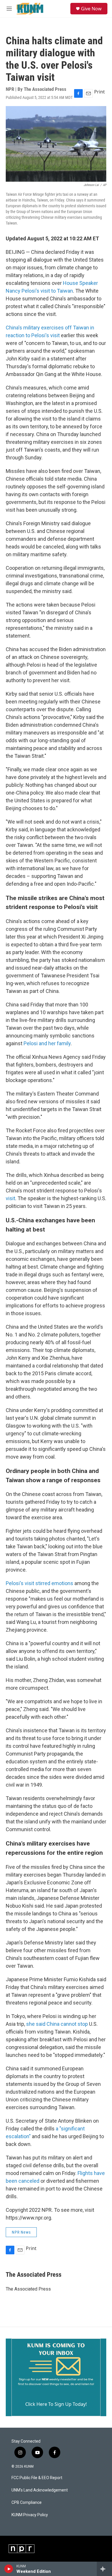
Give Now (91, 9)
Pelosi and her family (47, 1043)
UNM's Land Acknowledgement (40, 2490)
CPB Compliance (27, 2503)
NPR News (21, 2232)
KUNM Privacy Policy (30, 2515)
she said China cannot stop (57, 2024)
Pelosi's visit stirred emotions (39, 1583)
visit (10, 1198)
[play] (9, 2569)
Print (100, 92)
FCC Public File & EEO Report (37, 2478)
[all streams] (104, 2569)
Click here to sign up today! (56, 2404)
